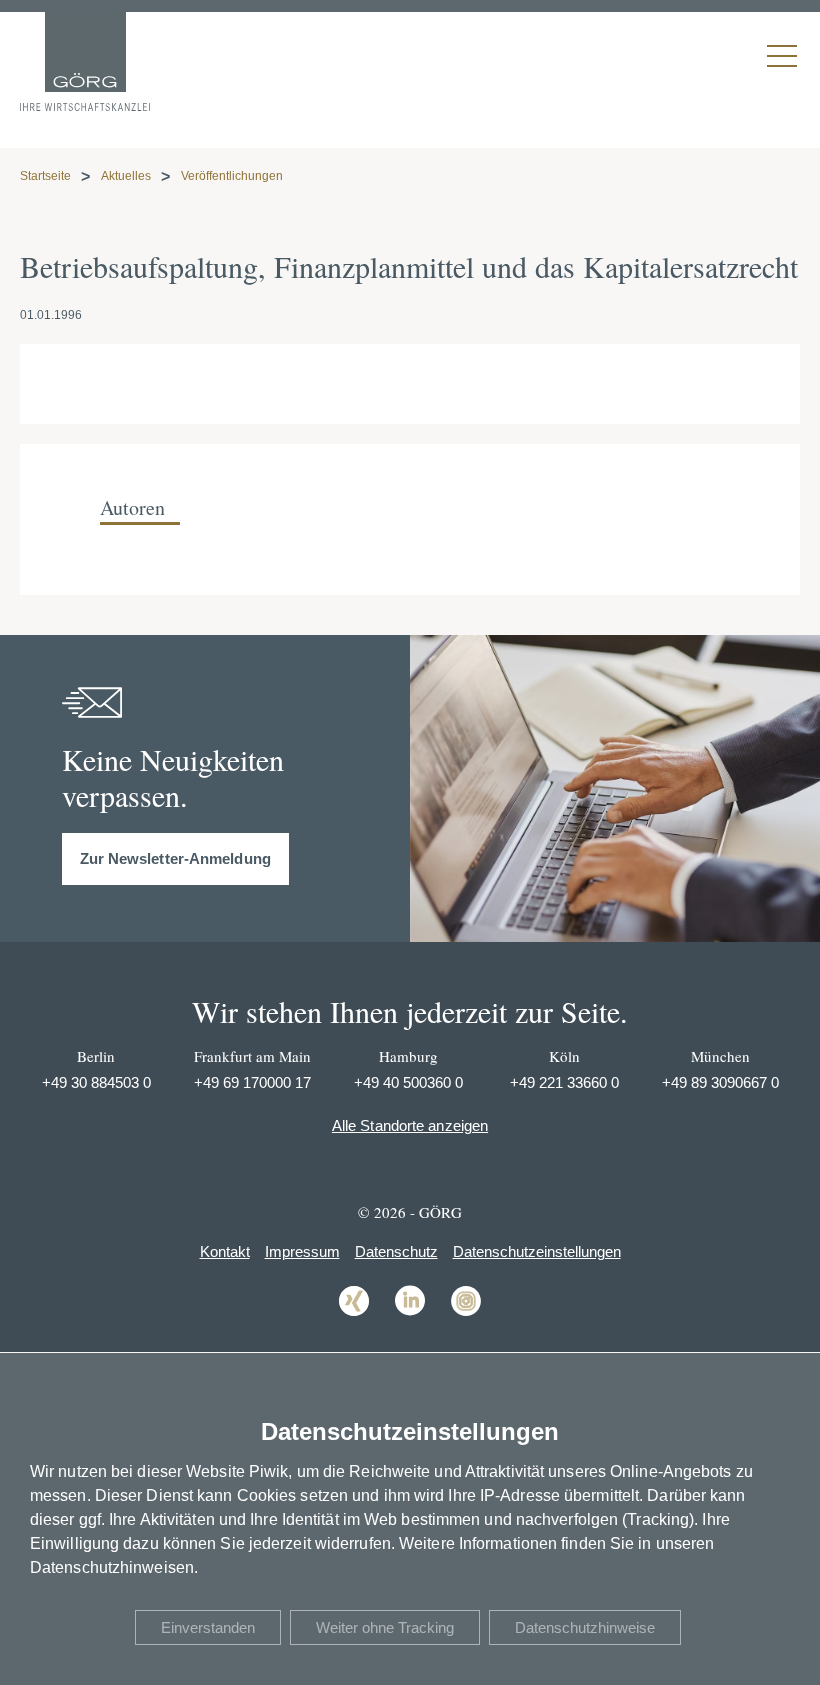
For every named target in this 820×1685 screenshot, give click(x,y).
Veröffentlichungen (232, 176)
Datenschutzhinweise (585, 1627)
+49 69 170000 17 (252, 1082)
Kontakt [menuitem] (225, 1251)
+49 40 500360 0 (408, 1082)
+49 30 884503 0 (96, 1082)
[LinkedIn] (410, 1314)
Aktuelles (126, 176)
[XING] (354, 1314)
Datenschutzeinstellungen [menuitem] (537, 1251)
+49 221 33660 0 (564, 1082)
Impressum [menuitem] (302, 1251)
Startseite (45, 176)
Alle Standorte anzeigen (410, 1125)
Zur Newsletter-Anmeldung (175, 858)
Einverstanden (208, 1627)
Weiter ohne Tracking (385, 1627)
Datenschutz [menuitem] (396, 1251)
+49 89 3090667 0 (720, 1082)
